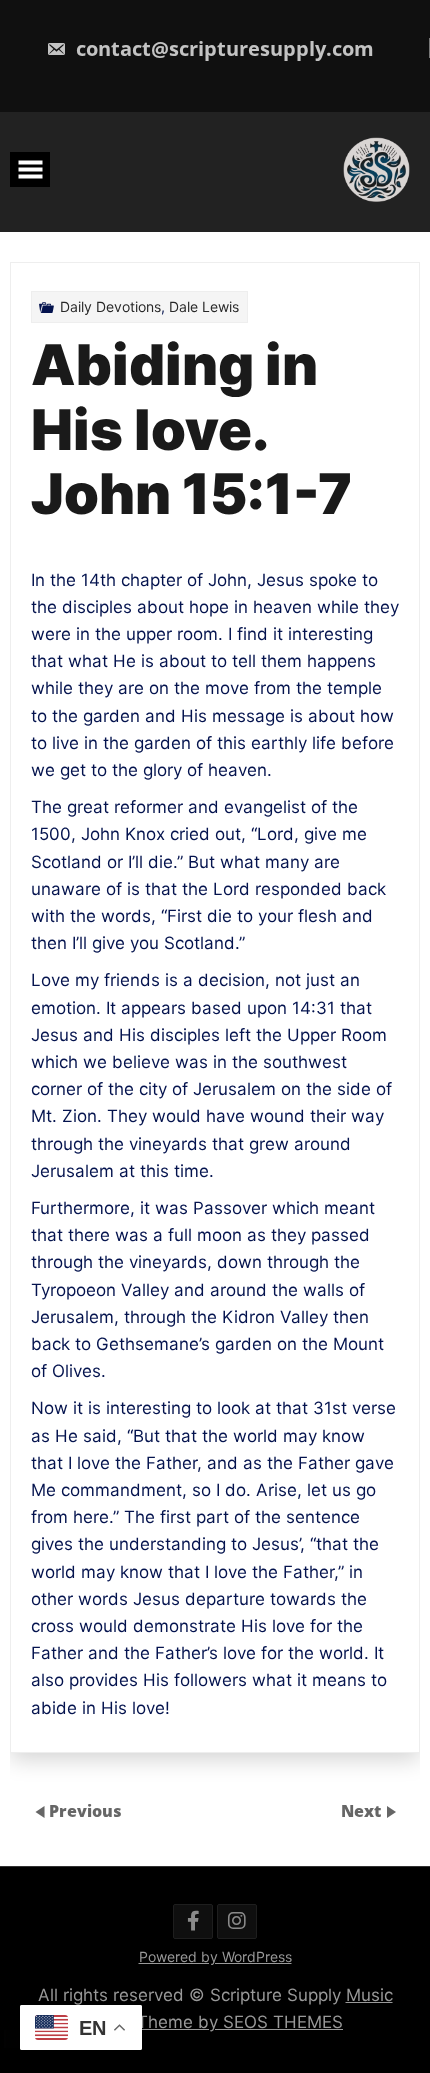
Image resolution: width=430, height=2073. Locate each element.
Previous (85, 1811)
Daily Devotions (110, 306)
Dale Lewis (204, 306)
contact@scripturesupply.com (222, 48)
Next (363, 1811)
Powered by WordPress (215, 1956)
